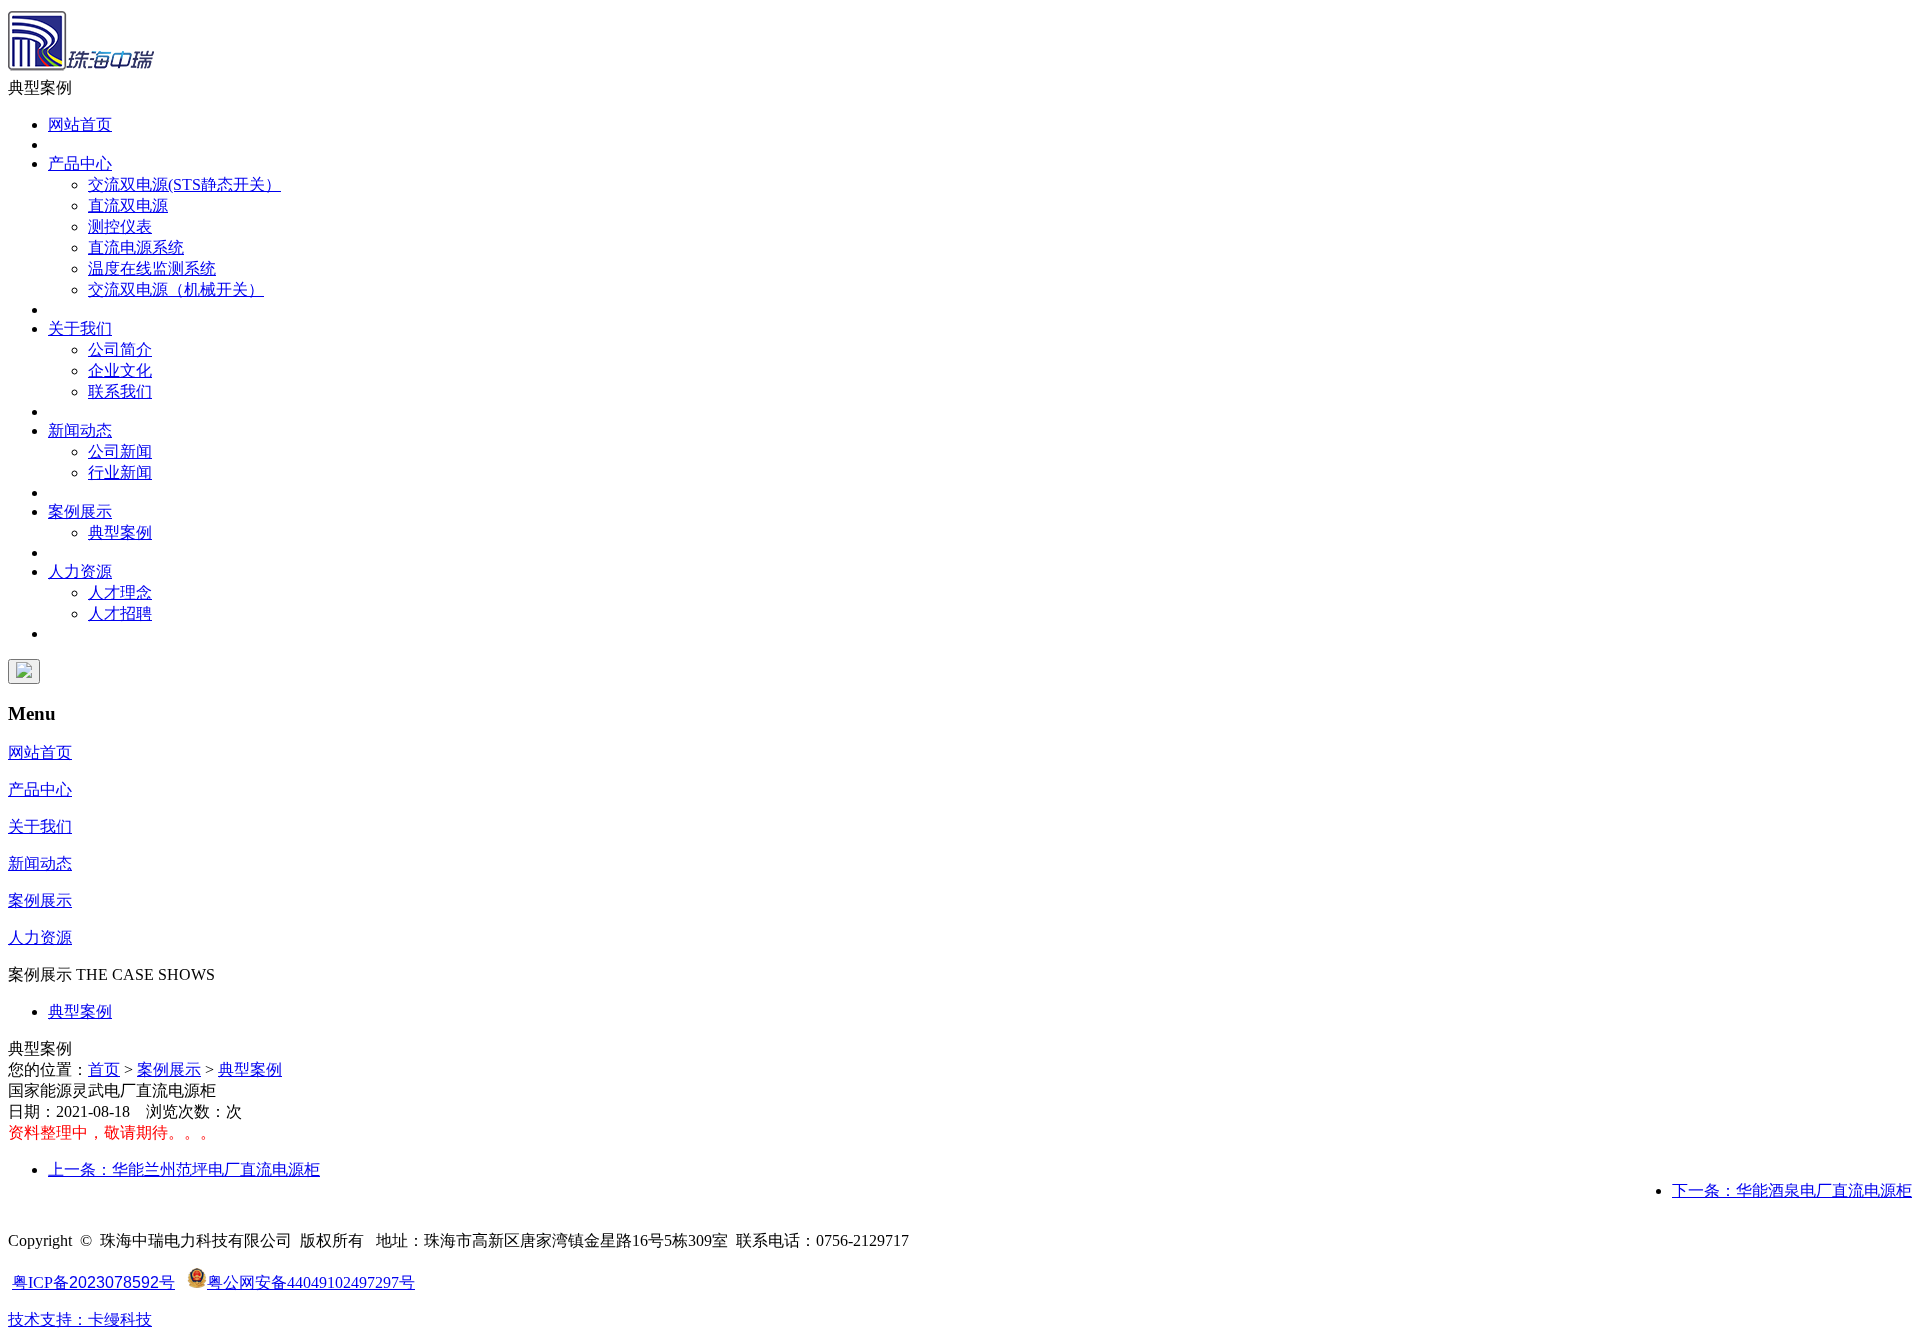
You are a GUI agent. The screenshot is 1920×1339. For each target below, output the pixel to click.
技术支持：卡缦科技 (80, 1319)
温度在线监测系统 (152, 268)
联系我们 (120, 391)
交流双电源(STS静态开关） (184, 184)
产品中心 (80, 163)
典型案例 (120, 532)
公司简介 (120, 349)
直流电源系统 (136, 247)
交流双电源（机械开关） (176, 289)
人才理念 (120, 592)
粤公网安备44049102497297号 (311, 1282)
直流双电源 (128, 205)
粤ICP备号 (93, 1282)
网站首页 (80, 124)
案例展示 (80, 511)
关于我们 (80, 328)
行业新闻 (120, 472)
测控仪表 (120, 226)
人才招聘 (120, 613)
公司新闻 (120, 451)
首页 (104, 1069)
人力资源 (80, 571)
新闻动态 (80, 430)
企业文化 (120, 370)
